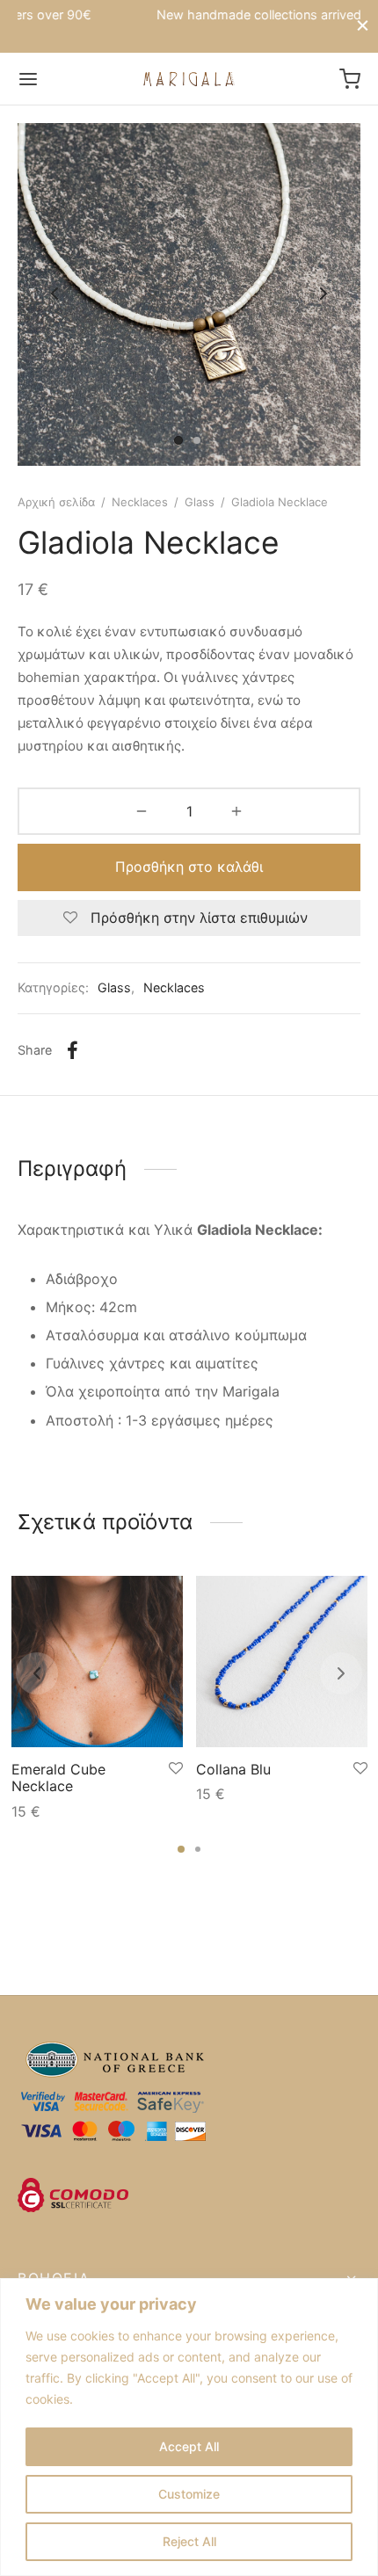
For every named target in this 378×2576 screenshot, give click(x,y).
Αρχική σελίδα (56, 502)
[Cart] (350, 79)
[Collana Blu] (282, 1662)
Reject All (189, 2541)
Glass (200, 502)
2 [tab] (198, 1849)
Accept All (189, 2446)
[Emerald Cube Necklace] (97, 1662)
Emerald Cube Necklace (58, 1778)
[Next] (341, 1673)
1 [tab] (181, 1849)
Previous (55, 294)
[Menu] (28, 79)
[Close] (363, 26)
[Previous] (37, 1673)
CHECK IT (297, 16)
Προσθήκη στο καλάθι (189, 867)
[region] (189, 2427)
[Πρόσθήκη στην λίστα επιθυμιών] (176, 1769)
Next (323, 294)
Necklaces (140, 502)
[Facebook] (73, 1050)
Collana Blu (233, 1769)
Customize (189, 2494)
